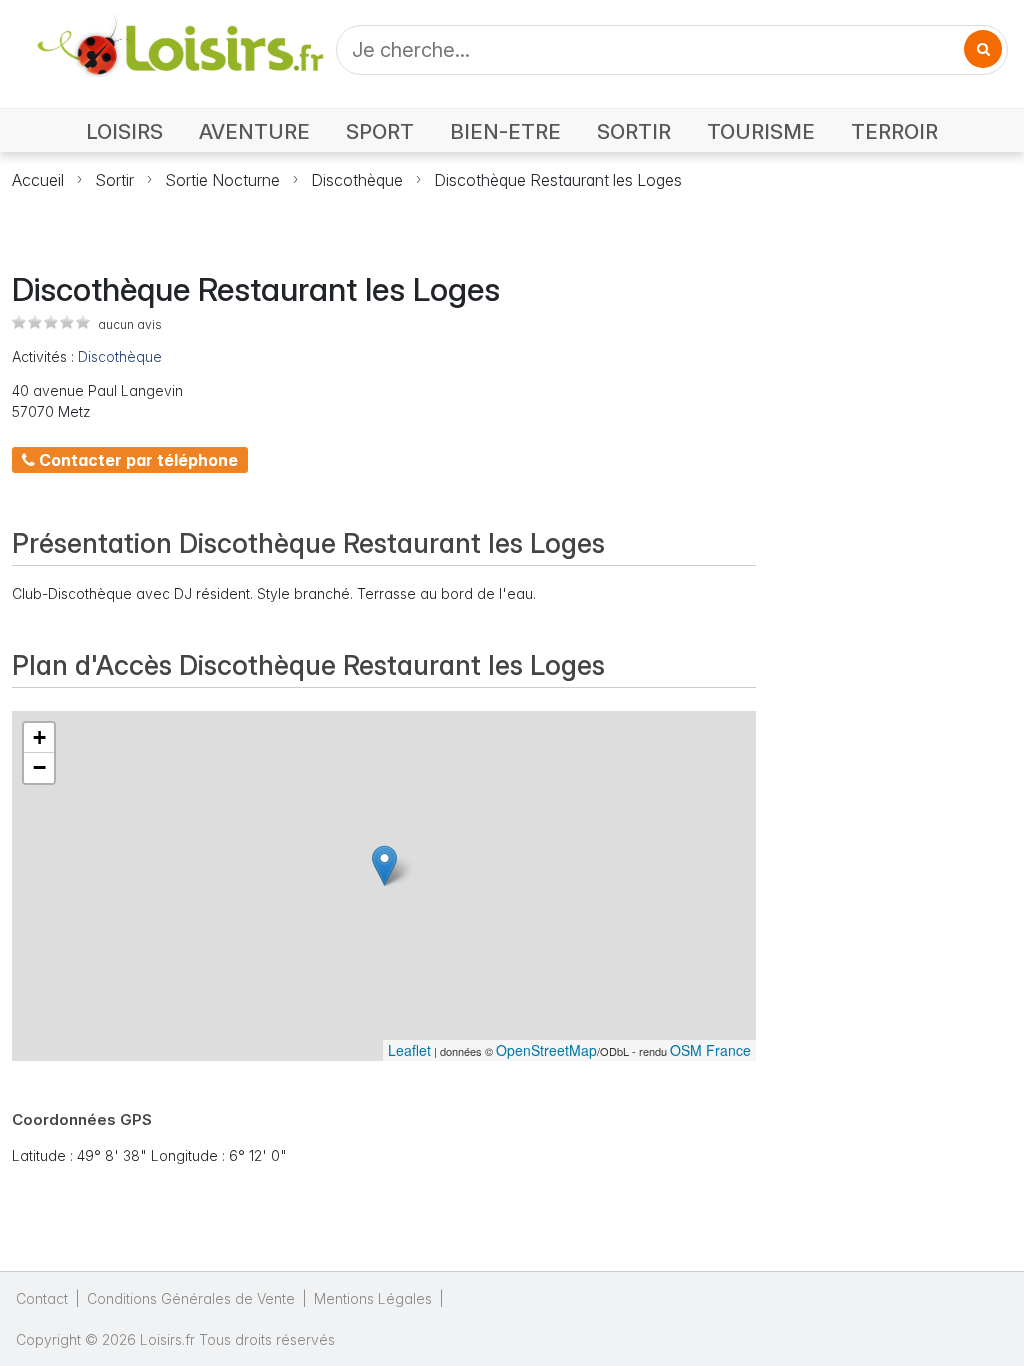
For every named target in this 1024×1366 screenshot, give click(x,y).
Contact (42, 1298)
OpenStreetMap (546, 1050)
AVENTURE (254, 131)
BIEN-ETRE (505, 131)
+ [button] (39, 737)
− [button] (39, 767)
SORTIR (634, 131)
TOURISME (761, 131)
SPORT (380, 131)
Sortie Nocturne (222, 180)
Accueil (38, 180)
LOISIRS (124, 131)
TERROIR (894, 131)
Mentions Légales (373, 1298)
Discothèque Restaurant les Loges (558, 180)
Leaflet (409, 1050)
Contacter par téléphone (136, 460)
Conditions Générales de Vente (191, 1298)
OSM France (710, 1050)
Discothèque (357, 180)
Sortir (114, 180)
